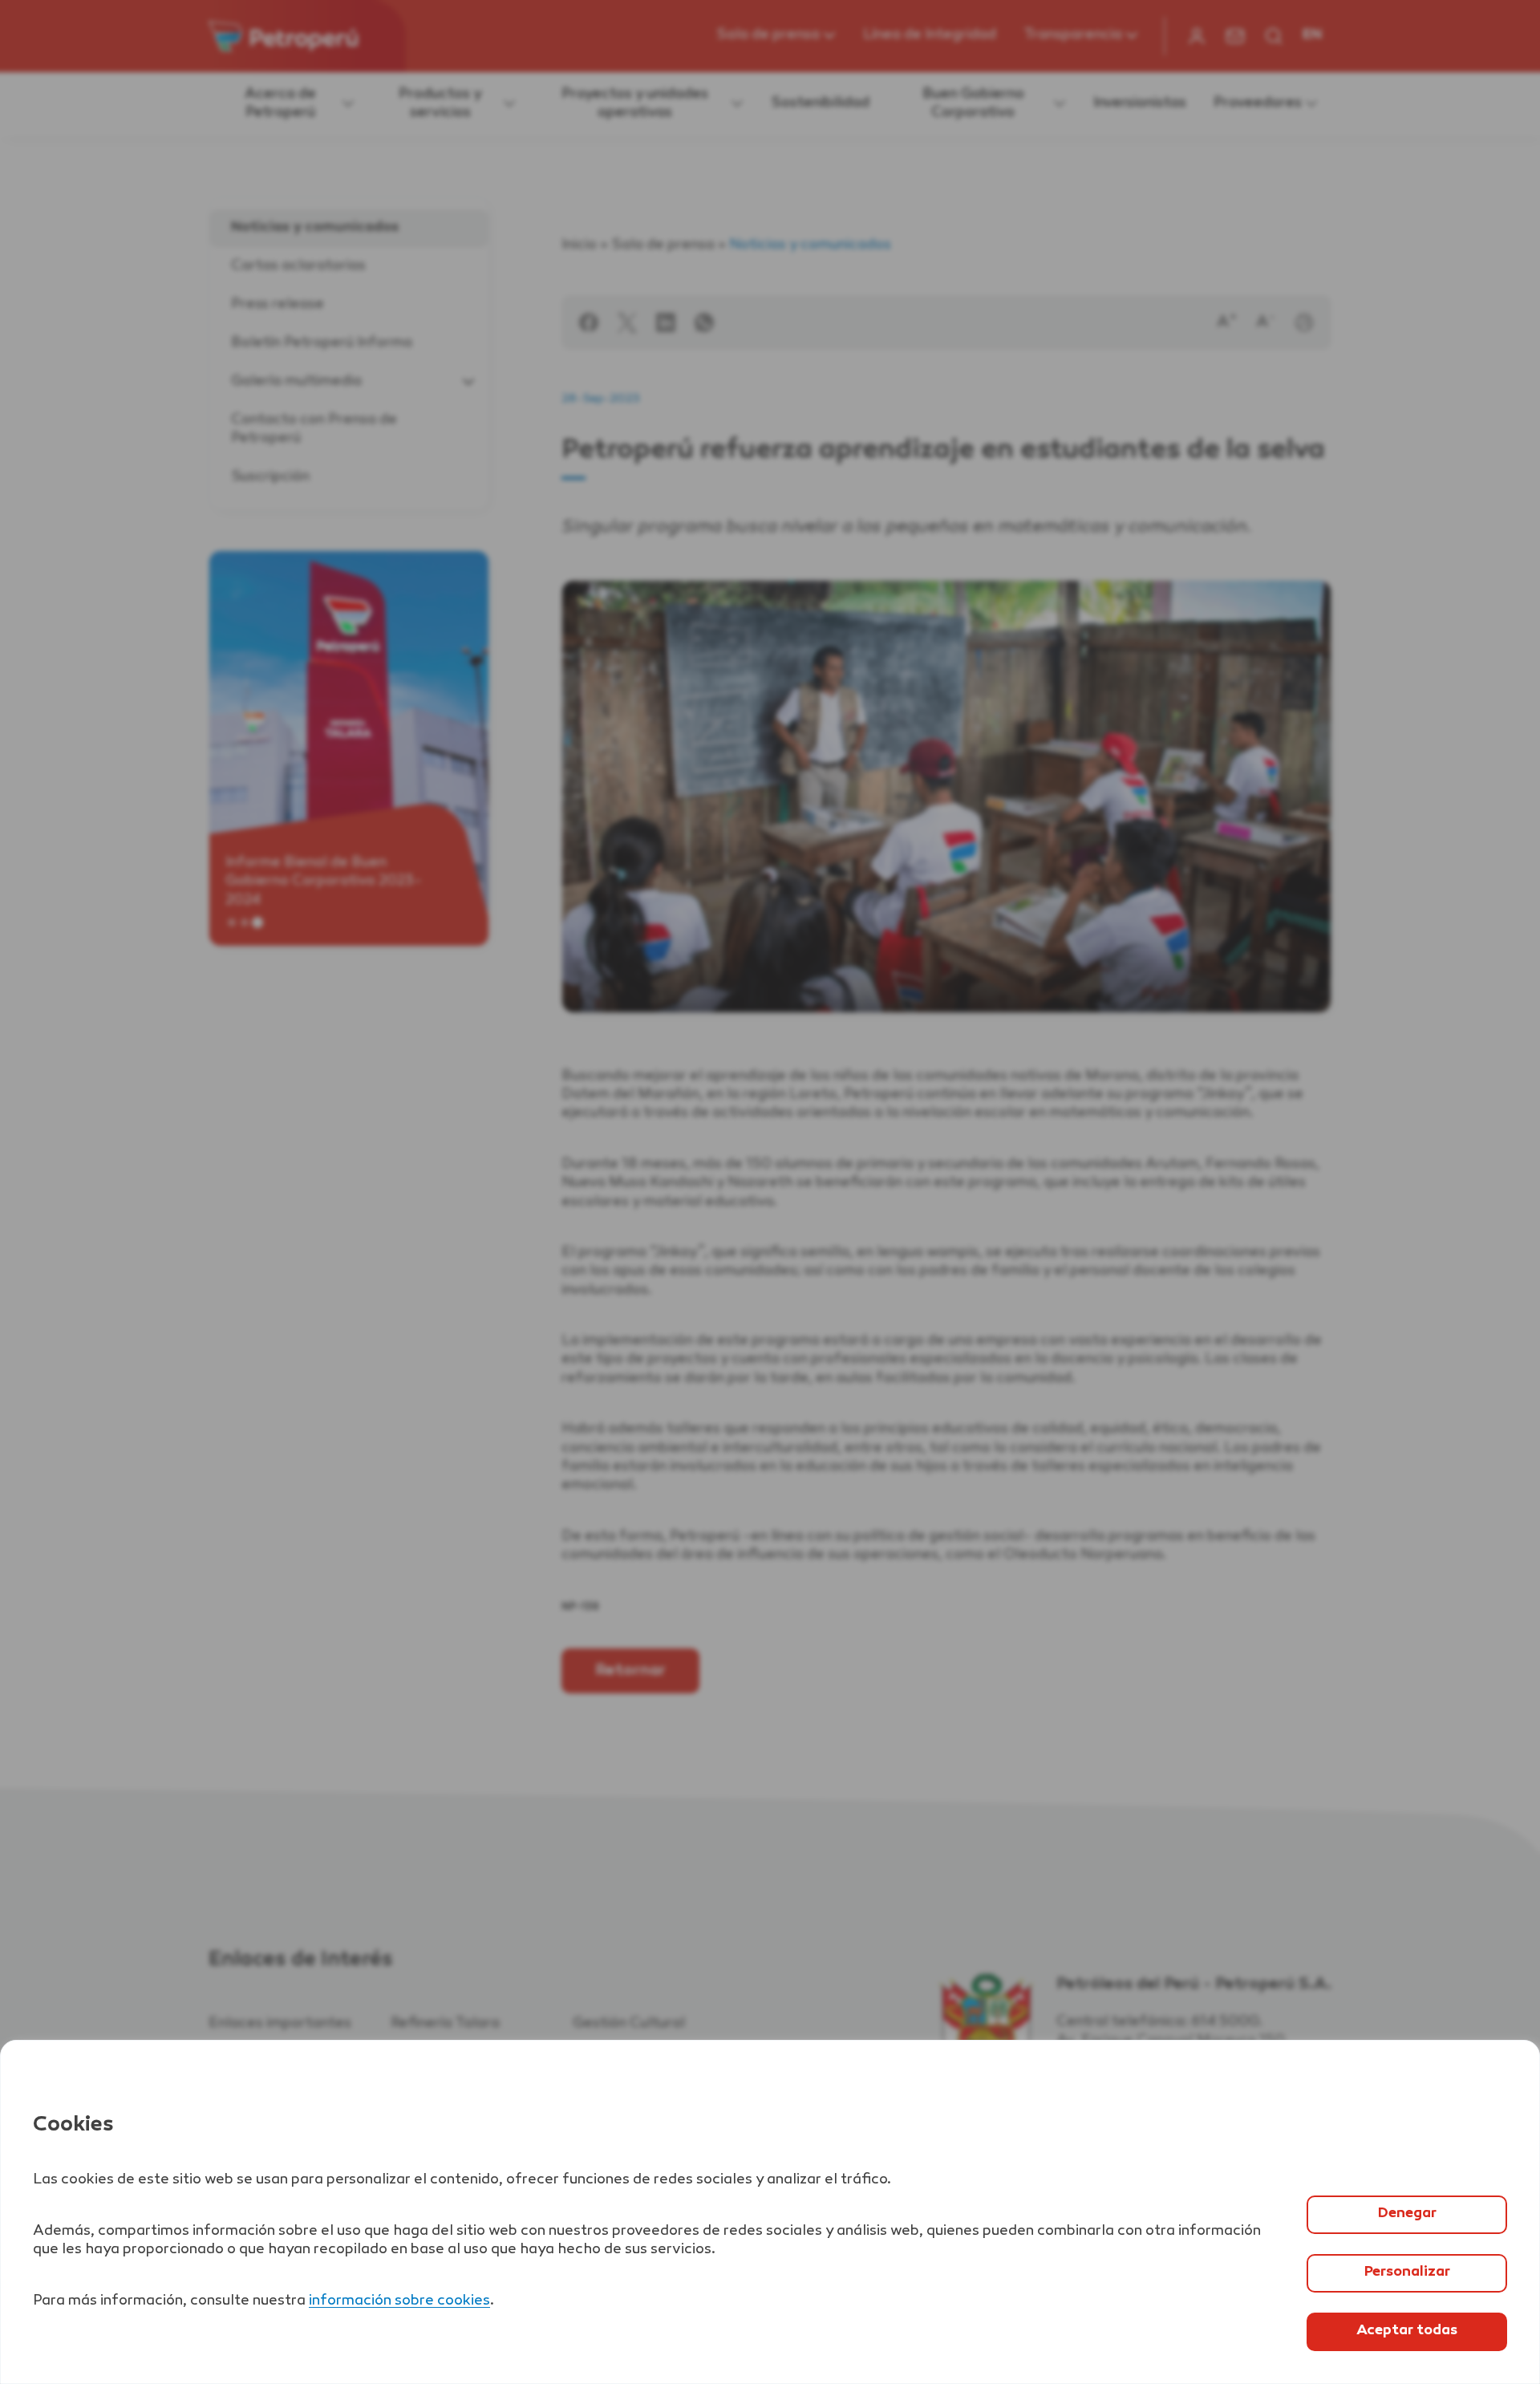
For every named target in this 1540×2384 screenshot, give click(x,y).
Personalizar (1407, 2273)
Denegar (1407, 2214)
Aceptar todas (1407, 2331)
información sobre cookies (399, 2301)
